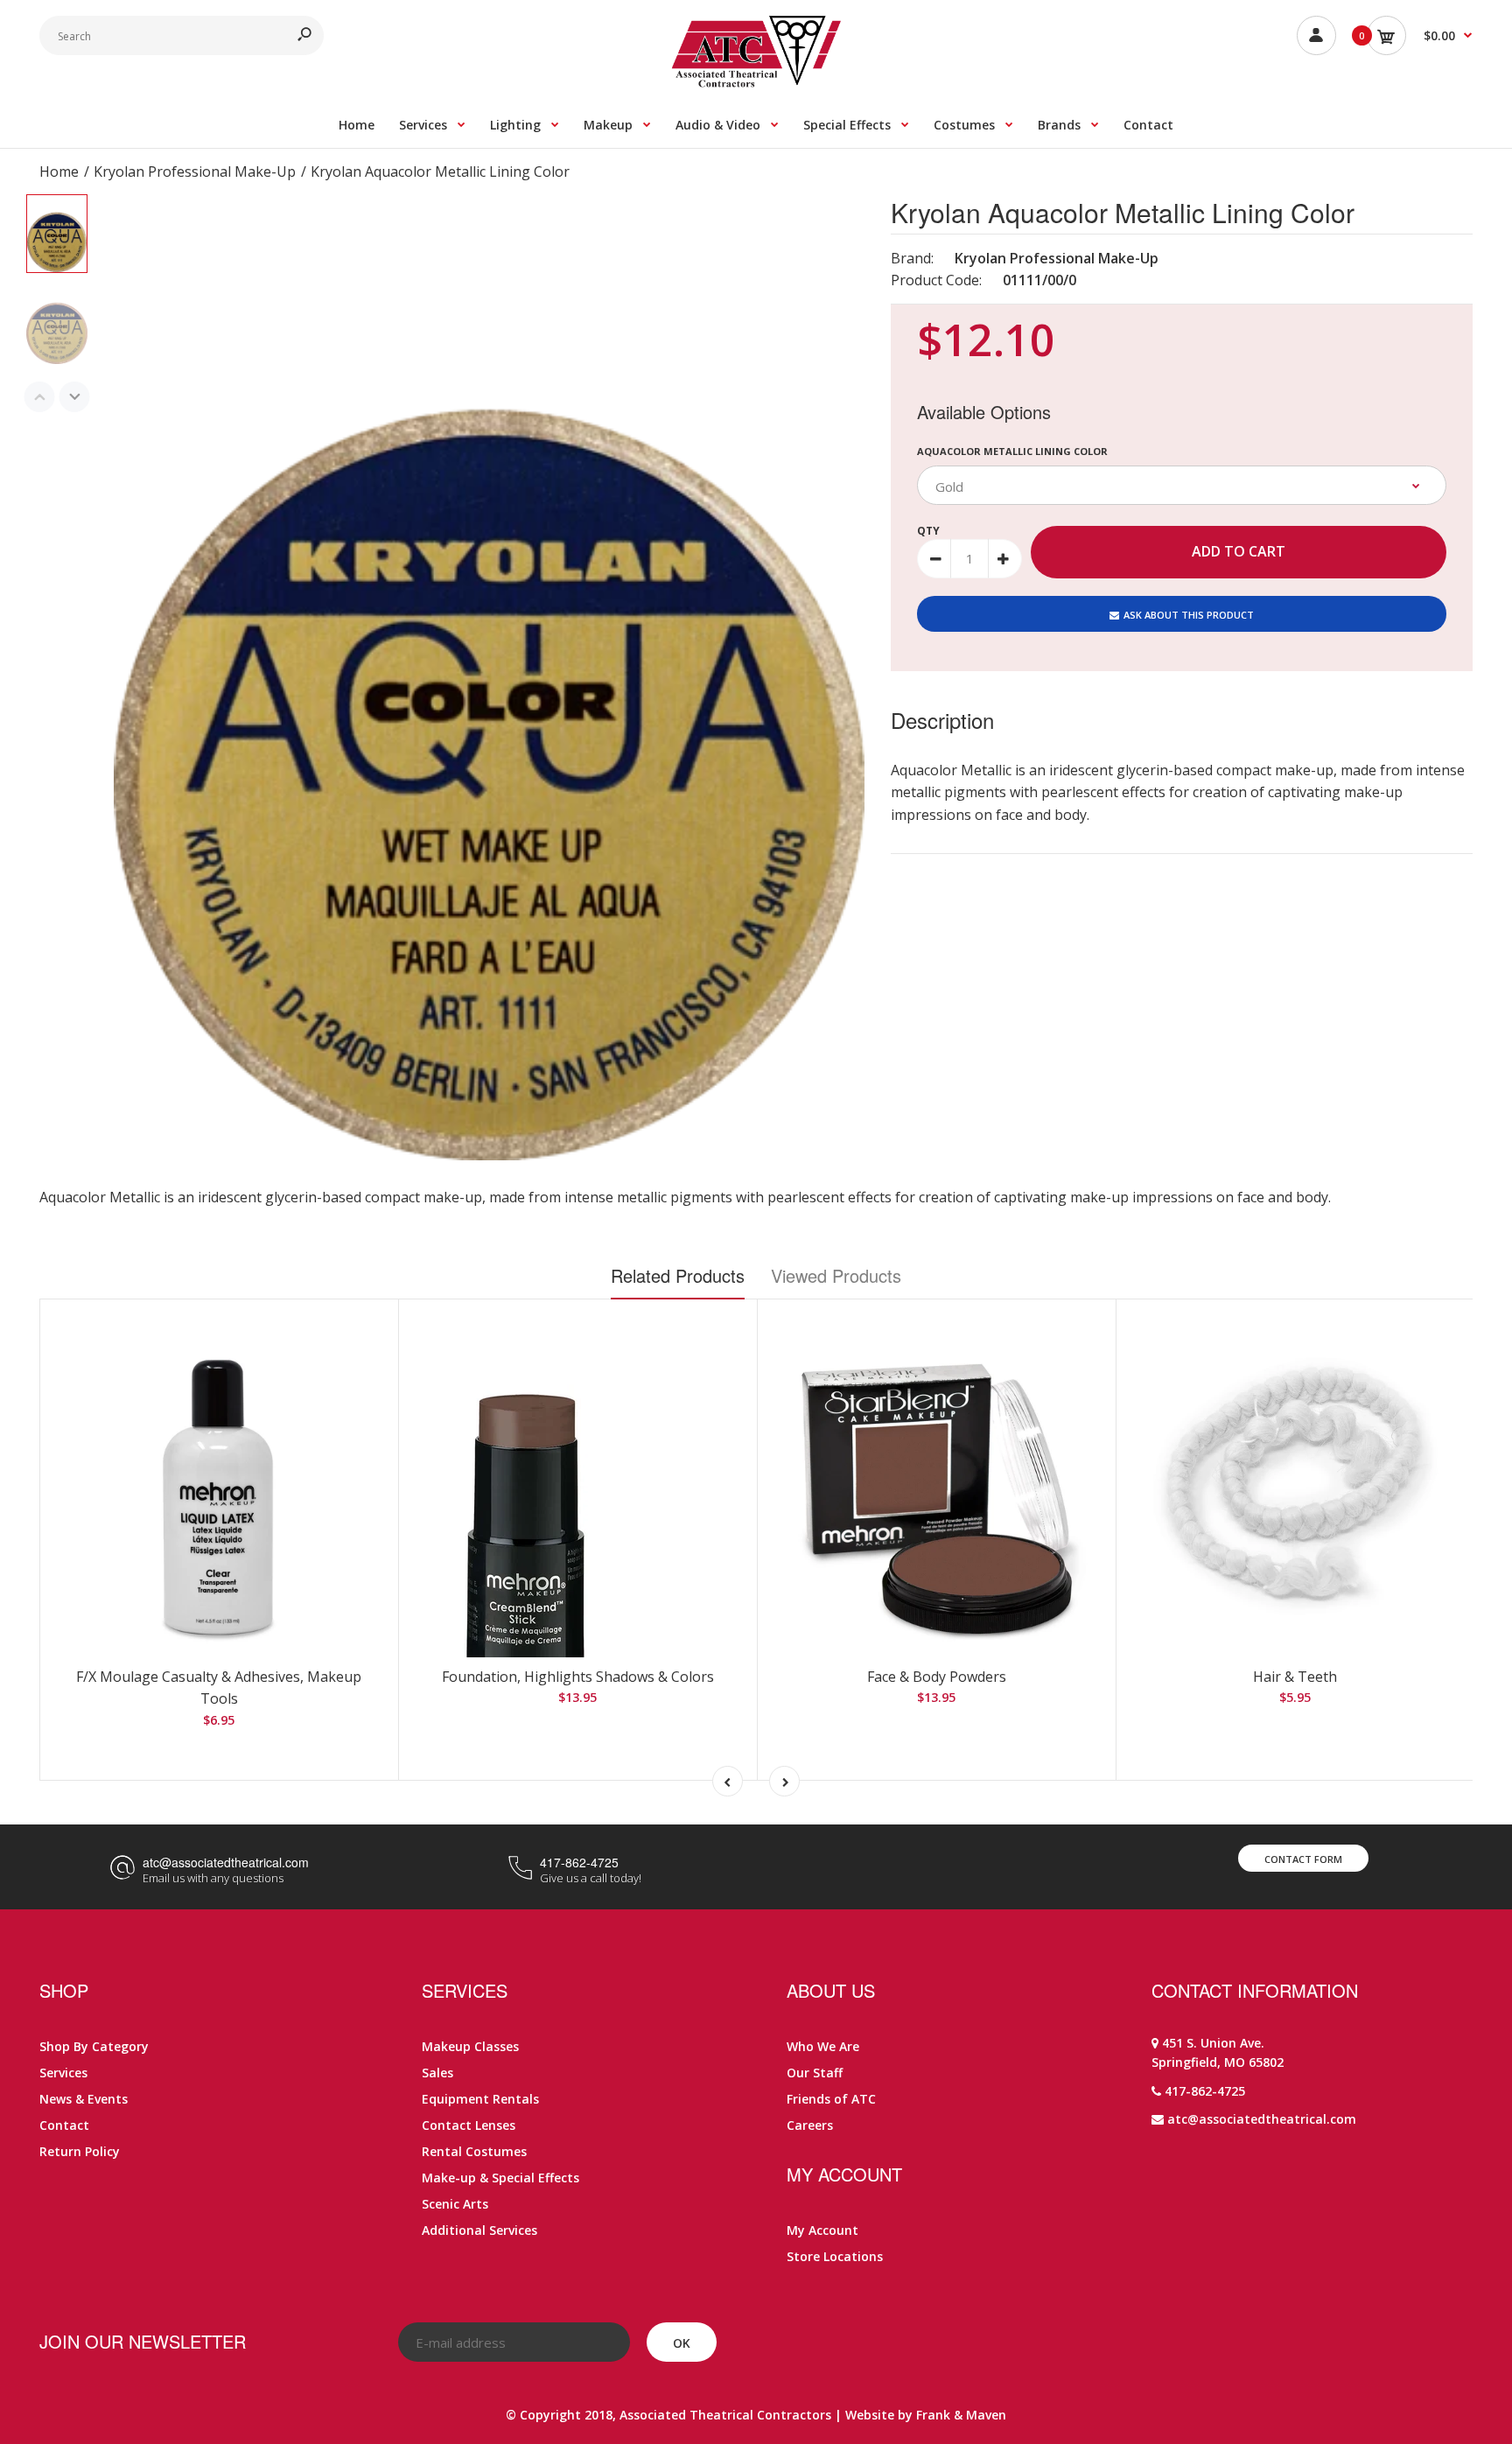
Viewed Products (836, 1275)
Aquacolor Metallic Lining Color (1012, 451)
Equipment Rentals (480, 2099)
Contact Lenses (469, 2125)
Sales (437, 2073)
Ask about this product (1189, 615)
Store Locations (835, 2256)
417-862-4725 (579, 1862)
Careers (810, 2125)
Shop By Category (94, 2046)
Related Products (678, 1275)
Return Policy (80, 2151)
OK (682, 2343)
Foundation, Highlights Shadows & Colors (578, 1677)
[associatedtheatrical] (756, 82)
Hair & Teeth (1295, 1677)
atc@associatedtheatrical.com (226, 1862)
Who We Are (823, 2046)
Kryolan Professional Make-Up (1057, 258)
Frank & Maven (961, 2415)
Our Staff (815, 2073)
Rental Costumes (474, 2151)
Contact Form (1303, 1859)
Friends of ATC (831, 2099)
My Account (822, 2230)
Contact (64, 2125)
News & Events (84, 2099)
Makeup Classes (470, 2046)
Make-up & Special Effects (500, 2178)
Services (63, 2073)
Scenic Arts (455, 2204)
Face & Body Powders (937, 1677)
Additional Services (479, 2230)
